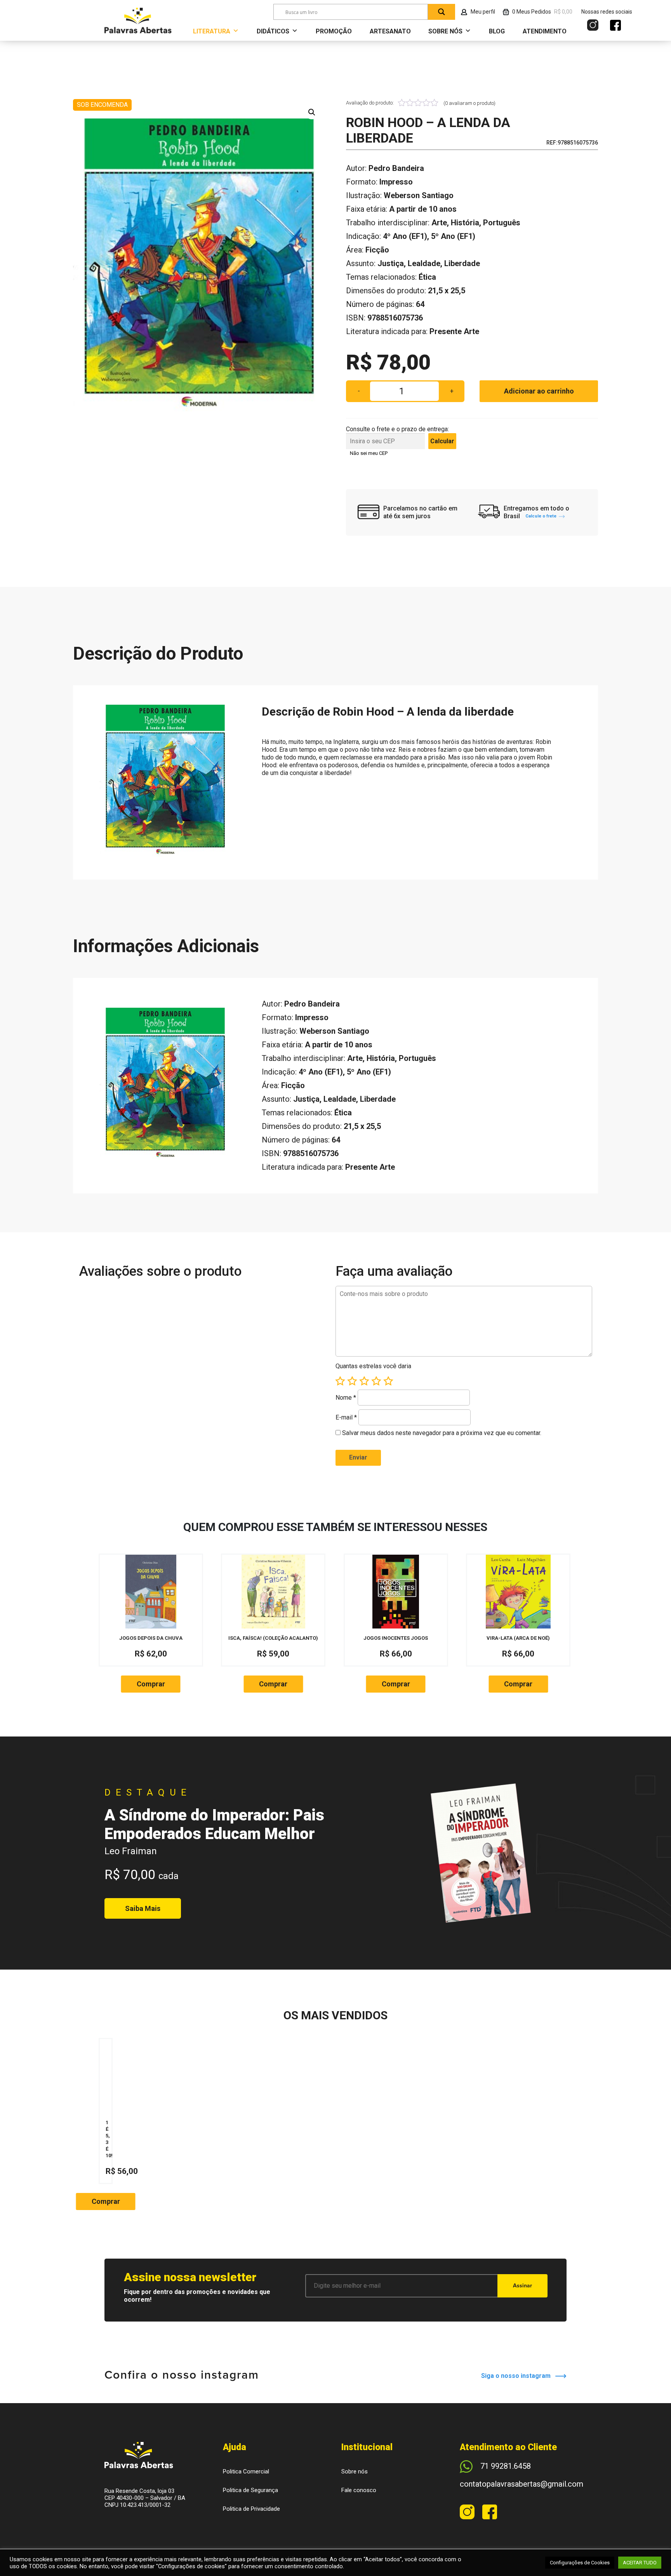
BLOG (497, 31)
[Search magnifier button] (442, 12)
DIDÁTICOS (273, 31)
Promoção (334, 31)
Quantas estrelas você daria (373, 1366)
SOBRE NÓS (445, 31)
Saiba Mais (143, 1908)
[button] (312, 112)
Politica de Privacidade (251, 2509)
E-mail (346, 1417)
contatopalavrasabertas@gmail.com (522, 2484)
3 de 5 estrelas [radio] (364, 1381)
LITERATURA (212, 31)
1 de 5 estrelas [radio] (340, 1381)
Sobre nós (355, 2471)
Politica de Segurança (250, 2490)
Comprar (151, 1684)
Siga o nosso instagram (518, 2376)
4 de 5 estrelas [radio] (376, 1381)
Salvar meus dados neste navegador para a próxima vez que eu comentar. (442, 1433)
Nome (346, 1398)
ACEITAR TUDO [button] (640, 2563)
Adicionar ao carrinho (539, 391)
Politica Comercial (246, 2471)
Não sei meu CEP (369, 453)
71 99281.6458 (506, 2466)
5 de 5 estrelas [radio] (388, 1381)
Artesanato (390, 31)
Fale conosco (359, 2490)
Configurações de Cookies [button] (580, 2563)
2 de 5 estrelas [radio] (352, 1381)
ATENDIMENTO (545, 31)
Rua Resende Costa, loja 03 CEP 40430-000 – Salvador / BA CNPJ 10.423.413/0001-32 (145, 2498)
